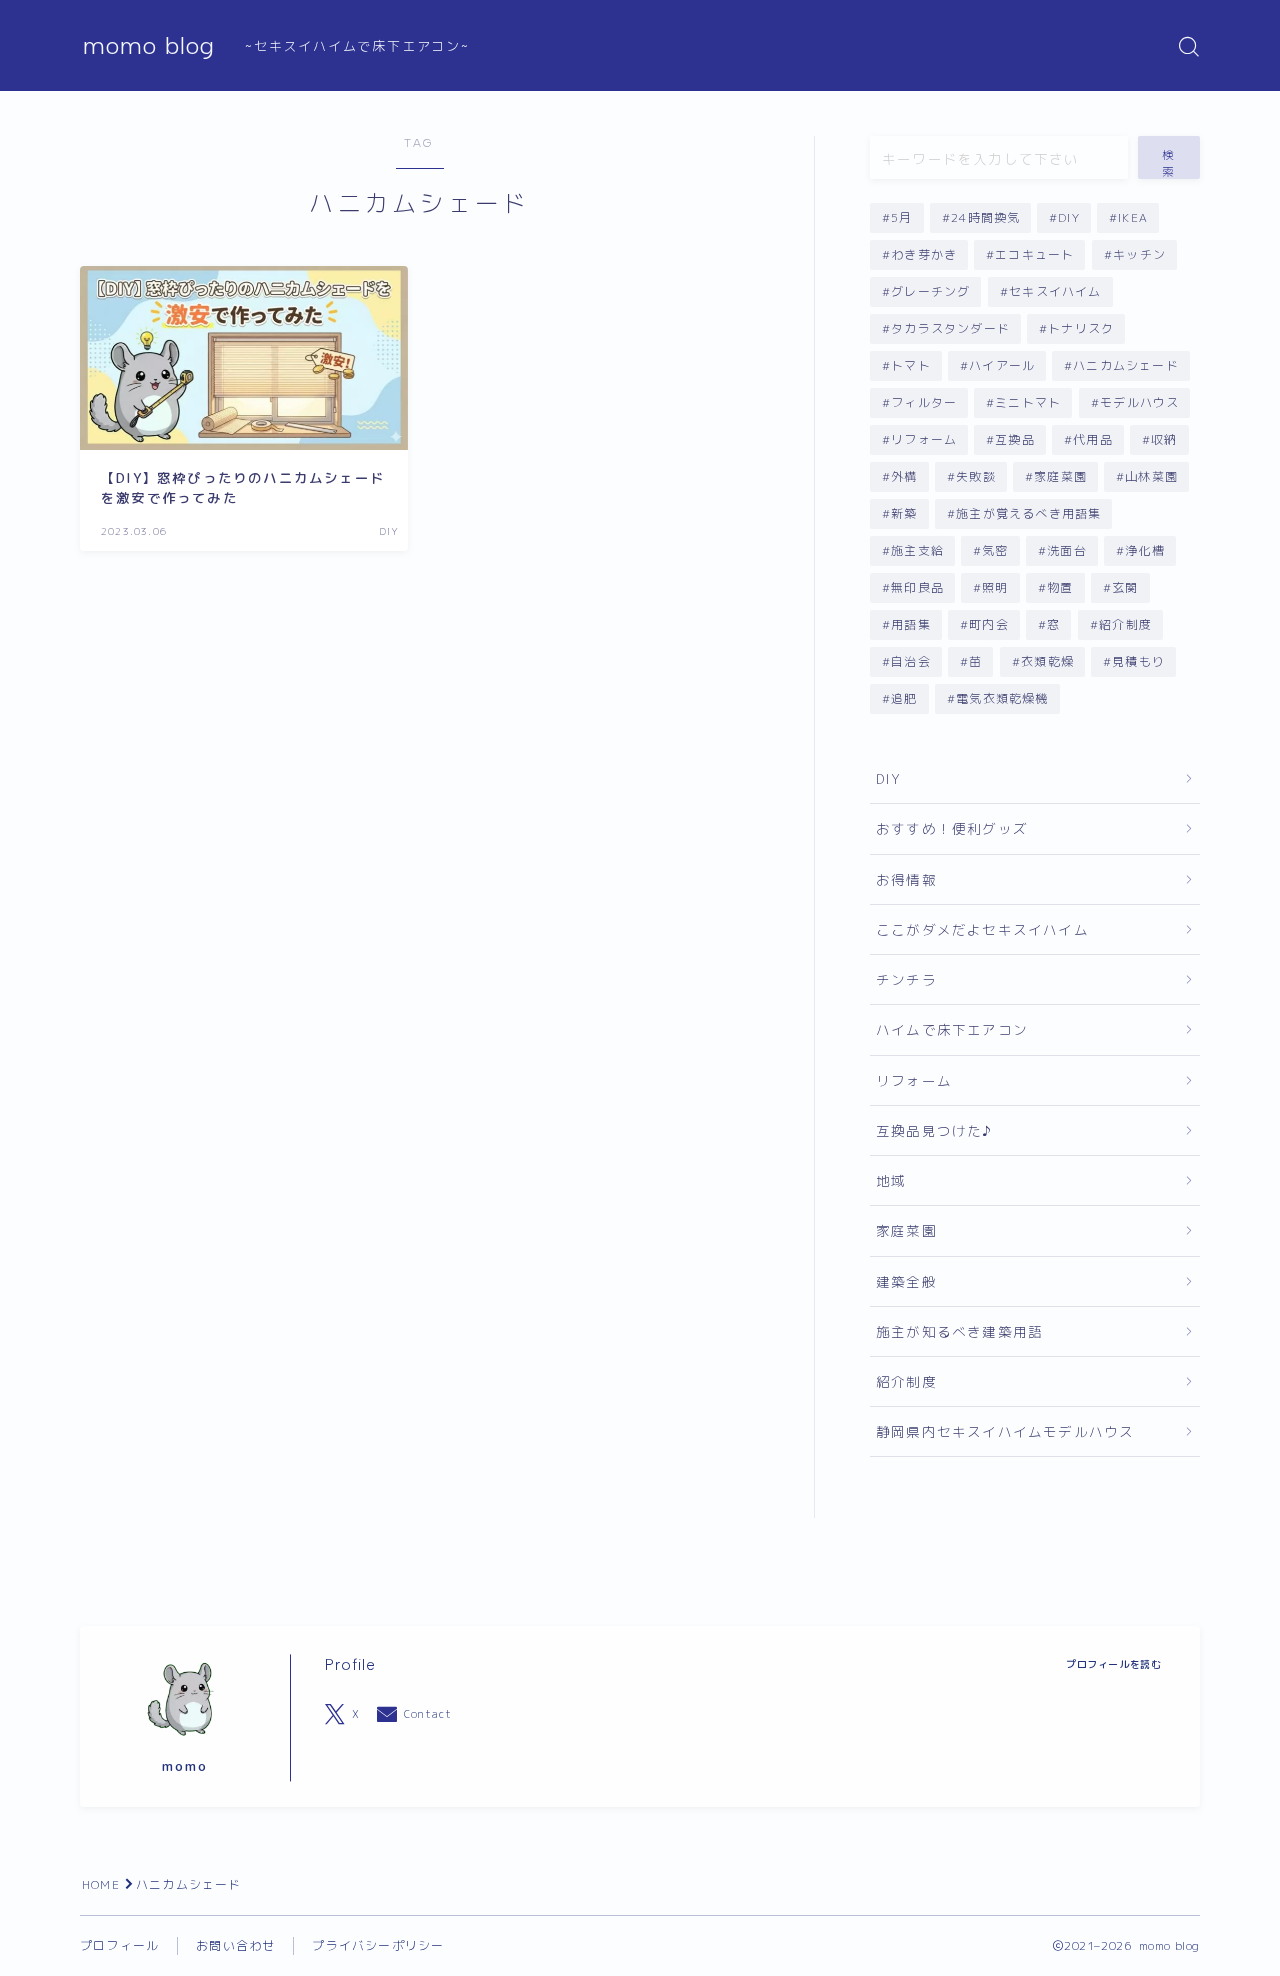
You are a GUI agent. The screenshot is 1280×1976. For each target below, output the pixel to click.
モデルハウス (1139, 402)
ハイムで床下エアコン (952, 1029)
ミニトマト (1029, 402)
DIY (1070, 217)
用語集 (911, 624)
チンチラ (906, 979)
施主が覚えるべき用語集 (1028, 513)
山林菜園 (1151, 476)
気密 (995, 550)
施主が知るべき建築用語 (959, 1331)
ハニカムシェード (1127, 365)
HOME (101, 1884)
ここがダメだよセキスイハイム (982, 929)
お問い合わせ (235, 1945)
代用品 (1094, 439)
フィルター (924, 402)
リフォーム (924, 439)
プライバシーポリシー (378, 1945)
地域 (891, 1180)
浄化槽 (1145, 550)
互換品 (1016, 439)
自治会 (911, 661)
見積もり (1138, 661)
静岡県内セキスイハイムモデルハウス (1005, 1431)
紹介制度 (1125, 624)
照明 (995, 587)
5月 (901, 217)
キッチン (1139, 254)
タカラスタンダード (950, 328)
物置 (1060, 587)
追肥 (904, 698)
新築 (904, 513)
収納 (1165, 439)
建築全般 (906, 1281)
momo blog (149, 46)
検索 (1169, 163)
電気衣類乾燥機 (1002, 698)
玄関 (1125, 587)
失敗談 (976, 476)
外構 (904, 476)
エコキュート (1035, 254)
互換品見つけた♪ (934, 1130)
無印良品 (917, 587)
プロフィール (119, 1945)
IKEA (1134, 217)
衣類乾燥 (1047, 661)
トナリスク (1081, 328)
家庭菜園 (1060, 476)
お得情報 (906, 879)
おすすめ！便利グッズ (952, 828)
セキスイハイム (1055, 291)
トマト (911, 365)
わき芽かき (924, 254)
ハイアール (1002, 365)
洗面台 (1067, 550)
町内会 (989, 624)
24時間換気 (985, 217)
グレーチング (930, 291)
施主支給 (917, 550)
